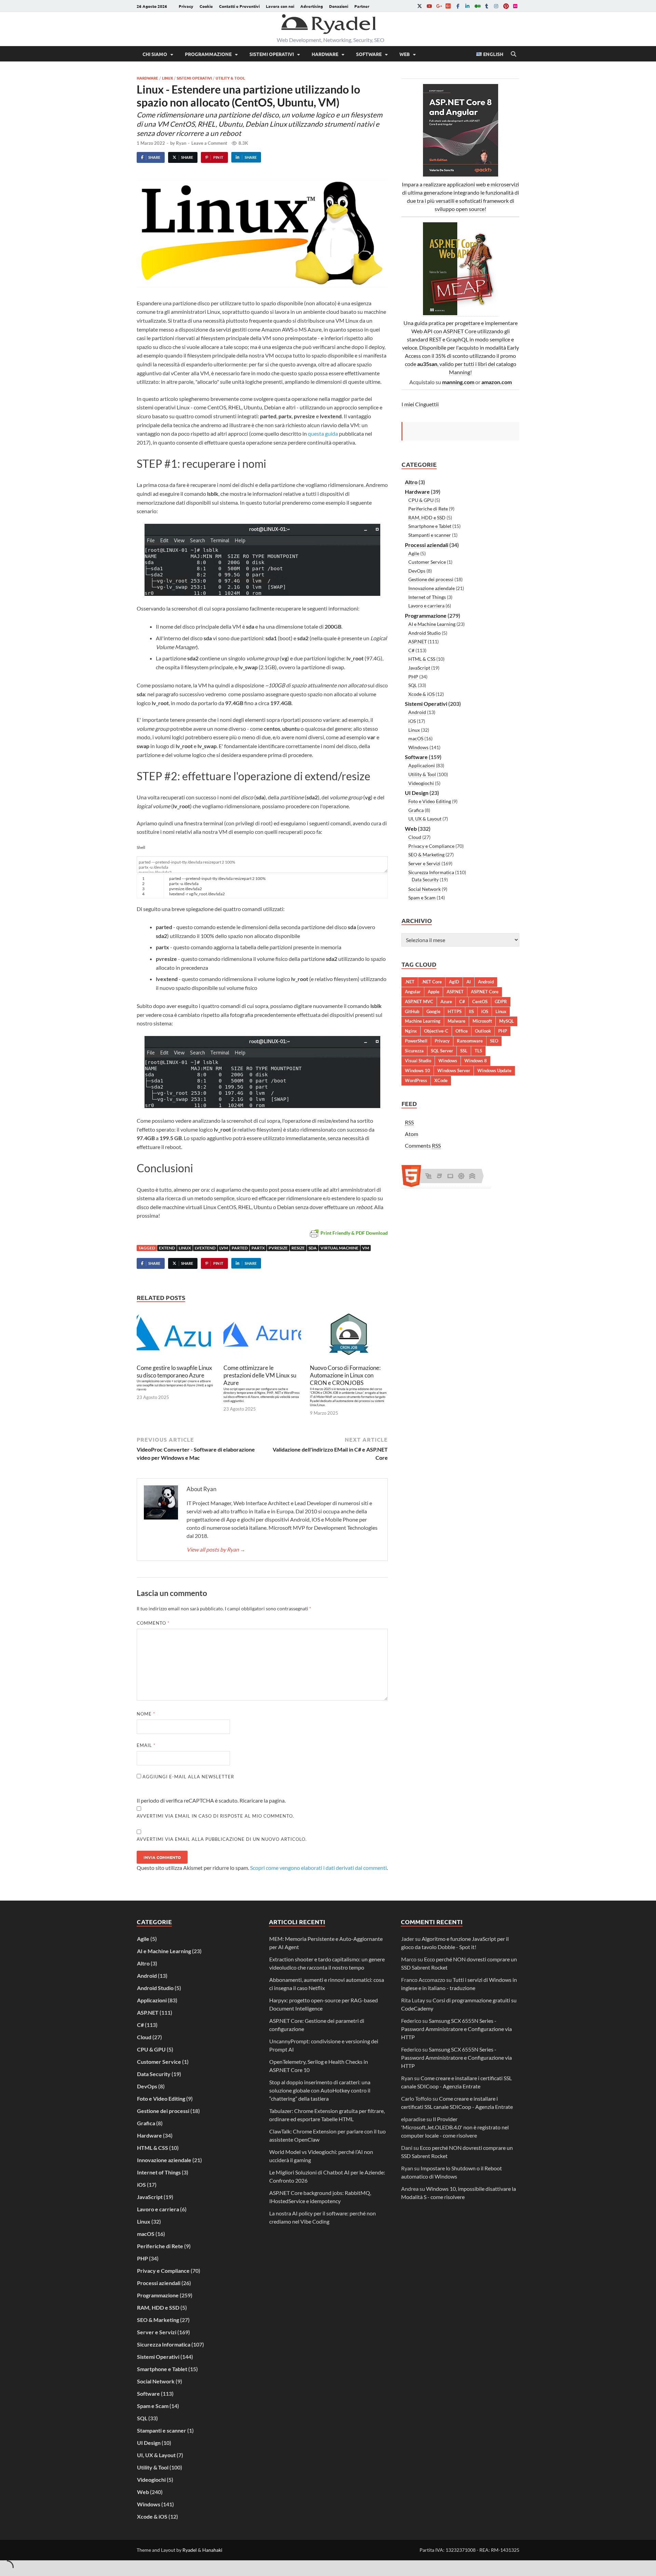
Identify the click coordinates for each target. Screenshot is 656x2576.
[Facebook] (458, 6)
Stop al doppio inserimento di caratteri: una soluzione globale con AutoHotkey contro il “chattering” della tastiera (320, 2090)
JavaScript (419, 668)
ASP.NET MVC (419, 1002)
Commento (153, 1623)
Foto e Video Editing (430, 801)
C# (411, 650)
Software (369, 54)
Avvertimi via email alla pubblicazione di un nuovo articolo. (222, 1839)
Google (433, 1011)
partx (258, 1248)
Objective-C (436, 1031)
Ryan (181, 143)
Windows (418, 747)
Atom (412, 1134)
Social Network (425, 889)
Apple (434, 992)
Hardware (325, 54)
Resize (298, 1248)
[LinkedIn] (467, 6)
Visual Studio (418, 1061)
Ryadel (190, 2550)
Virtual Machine (339, 1248)
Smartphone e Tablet (430, 526)
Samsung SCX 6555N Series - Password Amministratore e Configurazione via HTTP (456, 2029)
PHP (413, 677)
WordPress (416, 1080)
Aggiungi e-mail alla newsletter (188, 1777)
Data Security (425, 880)
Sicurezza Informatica (431, 872)
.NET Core (432, 982)
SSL (464, 1051)
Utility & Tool (230, 78)
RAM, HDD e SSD (427, 517)
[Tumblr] (487, 6)
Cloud (415, 837)
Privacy (186, 6)
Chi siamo (155, 54)
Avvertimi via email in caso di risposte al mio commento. (215, 1816)
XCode (441, 1080)
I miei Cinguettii (420, 404)
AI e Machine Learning (432, 624)
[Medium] (477, 6)
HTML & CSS (422, 659)
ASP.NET (418, 641)
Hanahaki (212, 2550)
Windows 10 (418, 1070)
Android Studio (425, 633)
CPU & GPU (421, 500)
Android (417, 712)
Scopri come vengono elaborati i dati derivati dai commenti (318, 1868)
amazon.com (497, 382)
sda (313, 1248)
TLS (478, 1051)
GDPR (501, 1002)
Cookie (206, 6)
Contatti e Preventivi (239, 6)
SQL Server (442, 1051)
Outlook (483, 1031)
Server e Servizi (424, 863)
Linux (167, 78)
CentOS (480, 1002)
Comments (423, 1145)
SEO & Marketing (426, 855)
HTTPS (455, 1011)
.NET (410, 982)
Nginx (411, 1031)
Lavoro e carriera (426, 606)
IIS (471, 1011)
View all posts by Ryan (216, 1549)
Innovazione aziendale (432, 588)
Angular (413, 992)
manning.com (458, 382)
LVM (224, 1248)
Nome (146, 1714)
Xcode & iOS (421, 694)
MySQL (507, 1021)
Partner (362, 6)
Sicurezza (414, 1051)
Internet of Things (427, 597)
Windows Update (494, 1070)
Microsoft (482, 1021)
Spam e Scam (422, 898)
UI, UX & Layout (425, 819)
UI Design (417, 793)
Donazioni (339, 6)
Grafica (416, 810)
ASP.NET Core (485, 992)
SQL (413, 685)
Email (146, 1745)
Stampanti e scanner (430, 535)
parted (240, 1248)
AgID (454, 982)
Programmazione (208, 54)
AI (469, 982)
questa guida (323, 433)
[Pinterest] (506, 6)
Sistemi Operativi (272, 54)
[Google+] (439, 6)
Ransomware (470, 1041)
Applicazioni (422, 765)
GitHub (412, 1011)
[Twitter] (420, 6)
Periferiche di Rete (428, 509)
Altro (411, 482)
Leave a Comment (209, 143)
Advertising (312, 6)
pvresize (278, 1248)
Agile (414, 553)
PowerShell (416, 1041)
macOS (416, 738)
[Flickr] (515, 6)
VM (366, 1248)
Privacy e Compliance (431, 846)
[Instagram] (496, 6)
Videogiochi (421, 783)
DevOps (417, 571)
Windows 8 (476, 1061)
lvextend (205, 1248)
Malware (456, 1021)
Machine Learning (423, 1021)
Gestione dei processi (431, 579)
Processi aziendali (427, 545)
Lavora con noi (280, 6)
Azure (446, 1002)
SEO (494, 1041)
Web (405, 54)
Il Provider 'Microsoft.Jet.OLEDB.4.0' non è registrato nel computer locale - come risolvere (455, 2127)
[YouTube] (429, 6)
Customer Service (427, 562)
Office (462, 1031)
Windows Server (454, 1070)
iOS (412, 721)
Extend (167, 1248)
